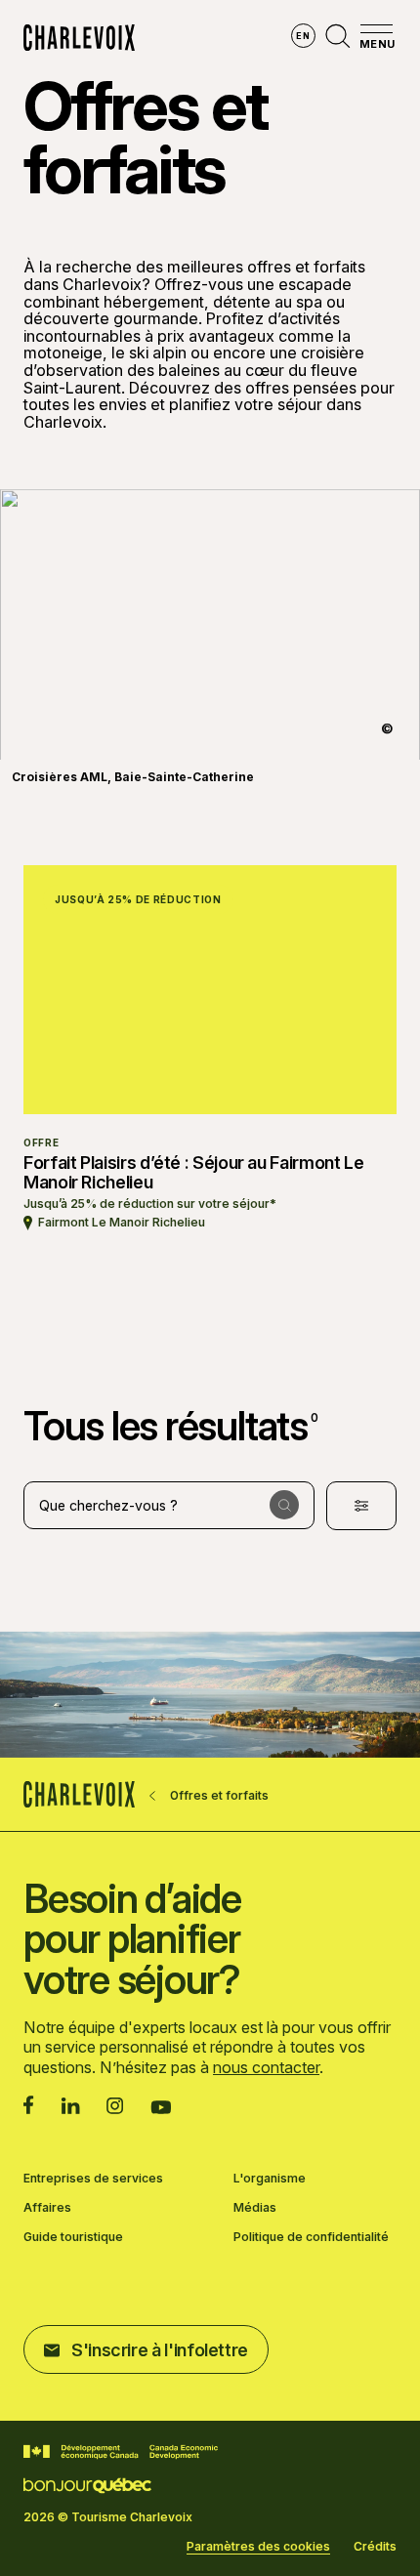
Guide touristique (73, 2237)
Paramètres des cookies (258, 2547)
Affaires (47, 2208)
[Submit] (284, 1505)
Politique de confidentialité (311, 2237)
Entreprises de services (93, 2179)
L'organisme (270, 2179)
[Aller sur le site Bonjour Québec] (87, 2486)
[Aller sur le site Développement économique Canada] (121, 2452)
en (303, 36)
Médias (255, 2208)
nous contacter (266, 2067)
